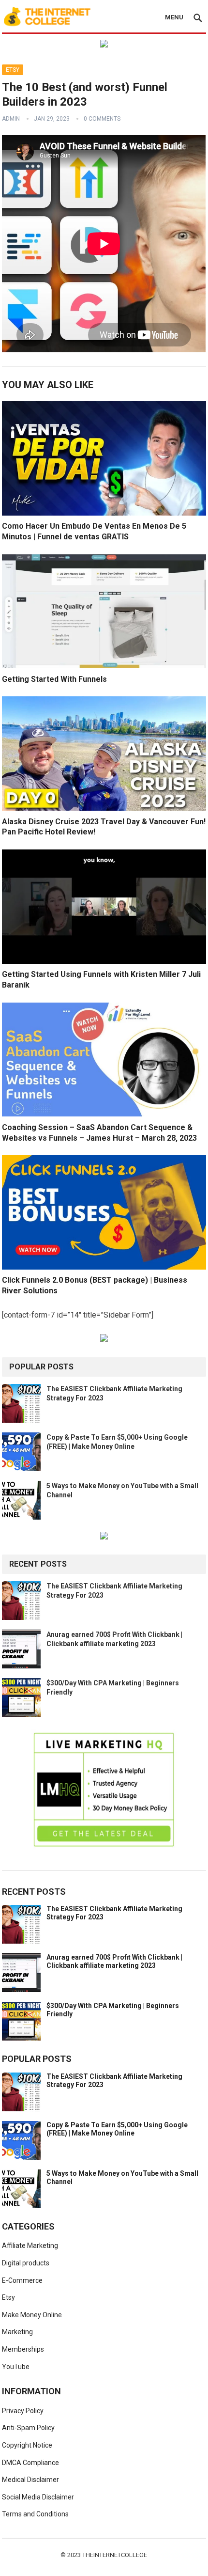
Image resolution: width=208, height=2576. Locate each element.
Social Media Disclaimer (38, 2497)
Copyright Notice (27, 2445)
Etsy (13, 70)
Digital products (26, 2263)
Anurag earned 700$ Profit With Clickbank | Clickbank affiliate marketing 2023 (114, 1961)
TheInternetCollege (115, 2555)
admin (11, 119)
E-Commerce (22, 2280)
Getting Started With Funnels (54, 679)
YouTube (16, 2367)
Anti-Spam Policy (28, 2428)
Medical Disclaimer (30, 2480)
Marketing (17, 2332)
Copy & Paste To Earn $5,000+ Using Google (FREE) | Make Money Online (117, 2129)
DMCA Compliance (30, 2463)
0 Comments (102, 119)
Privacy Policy (23, 2411)
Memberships (23, 2349)
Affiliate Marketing (30, 2246)
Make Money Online (32, 2315)
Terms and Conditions (35, 2514)
